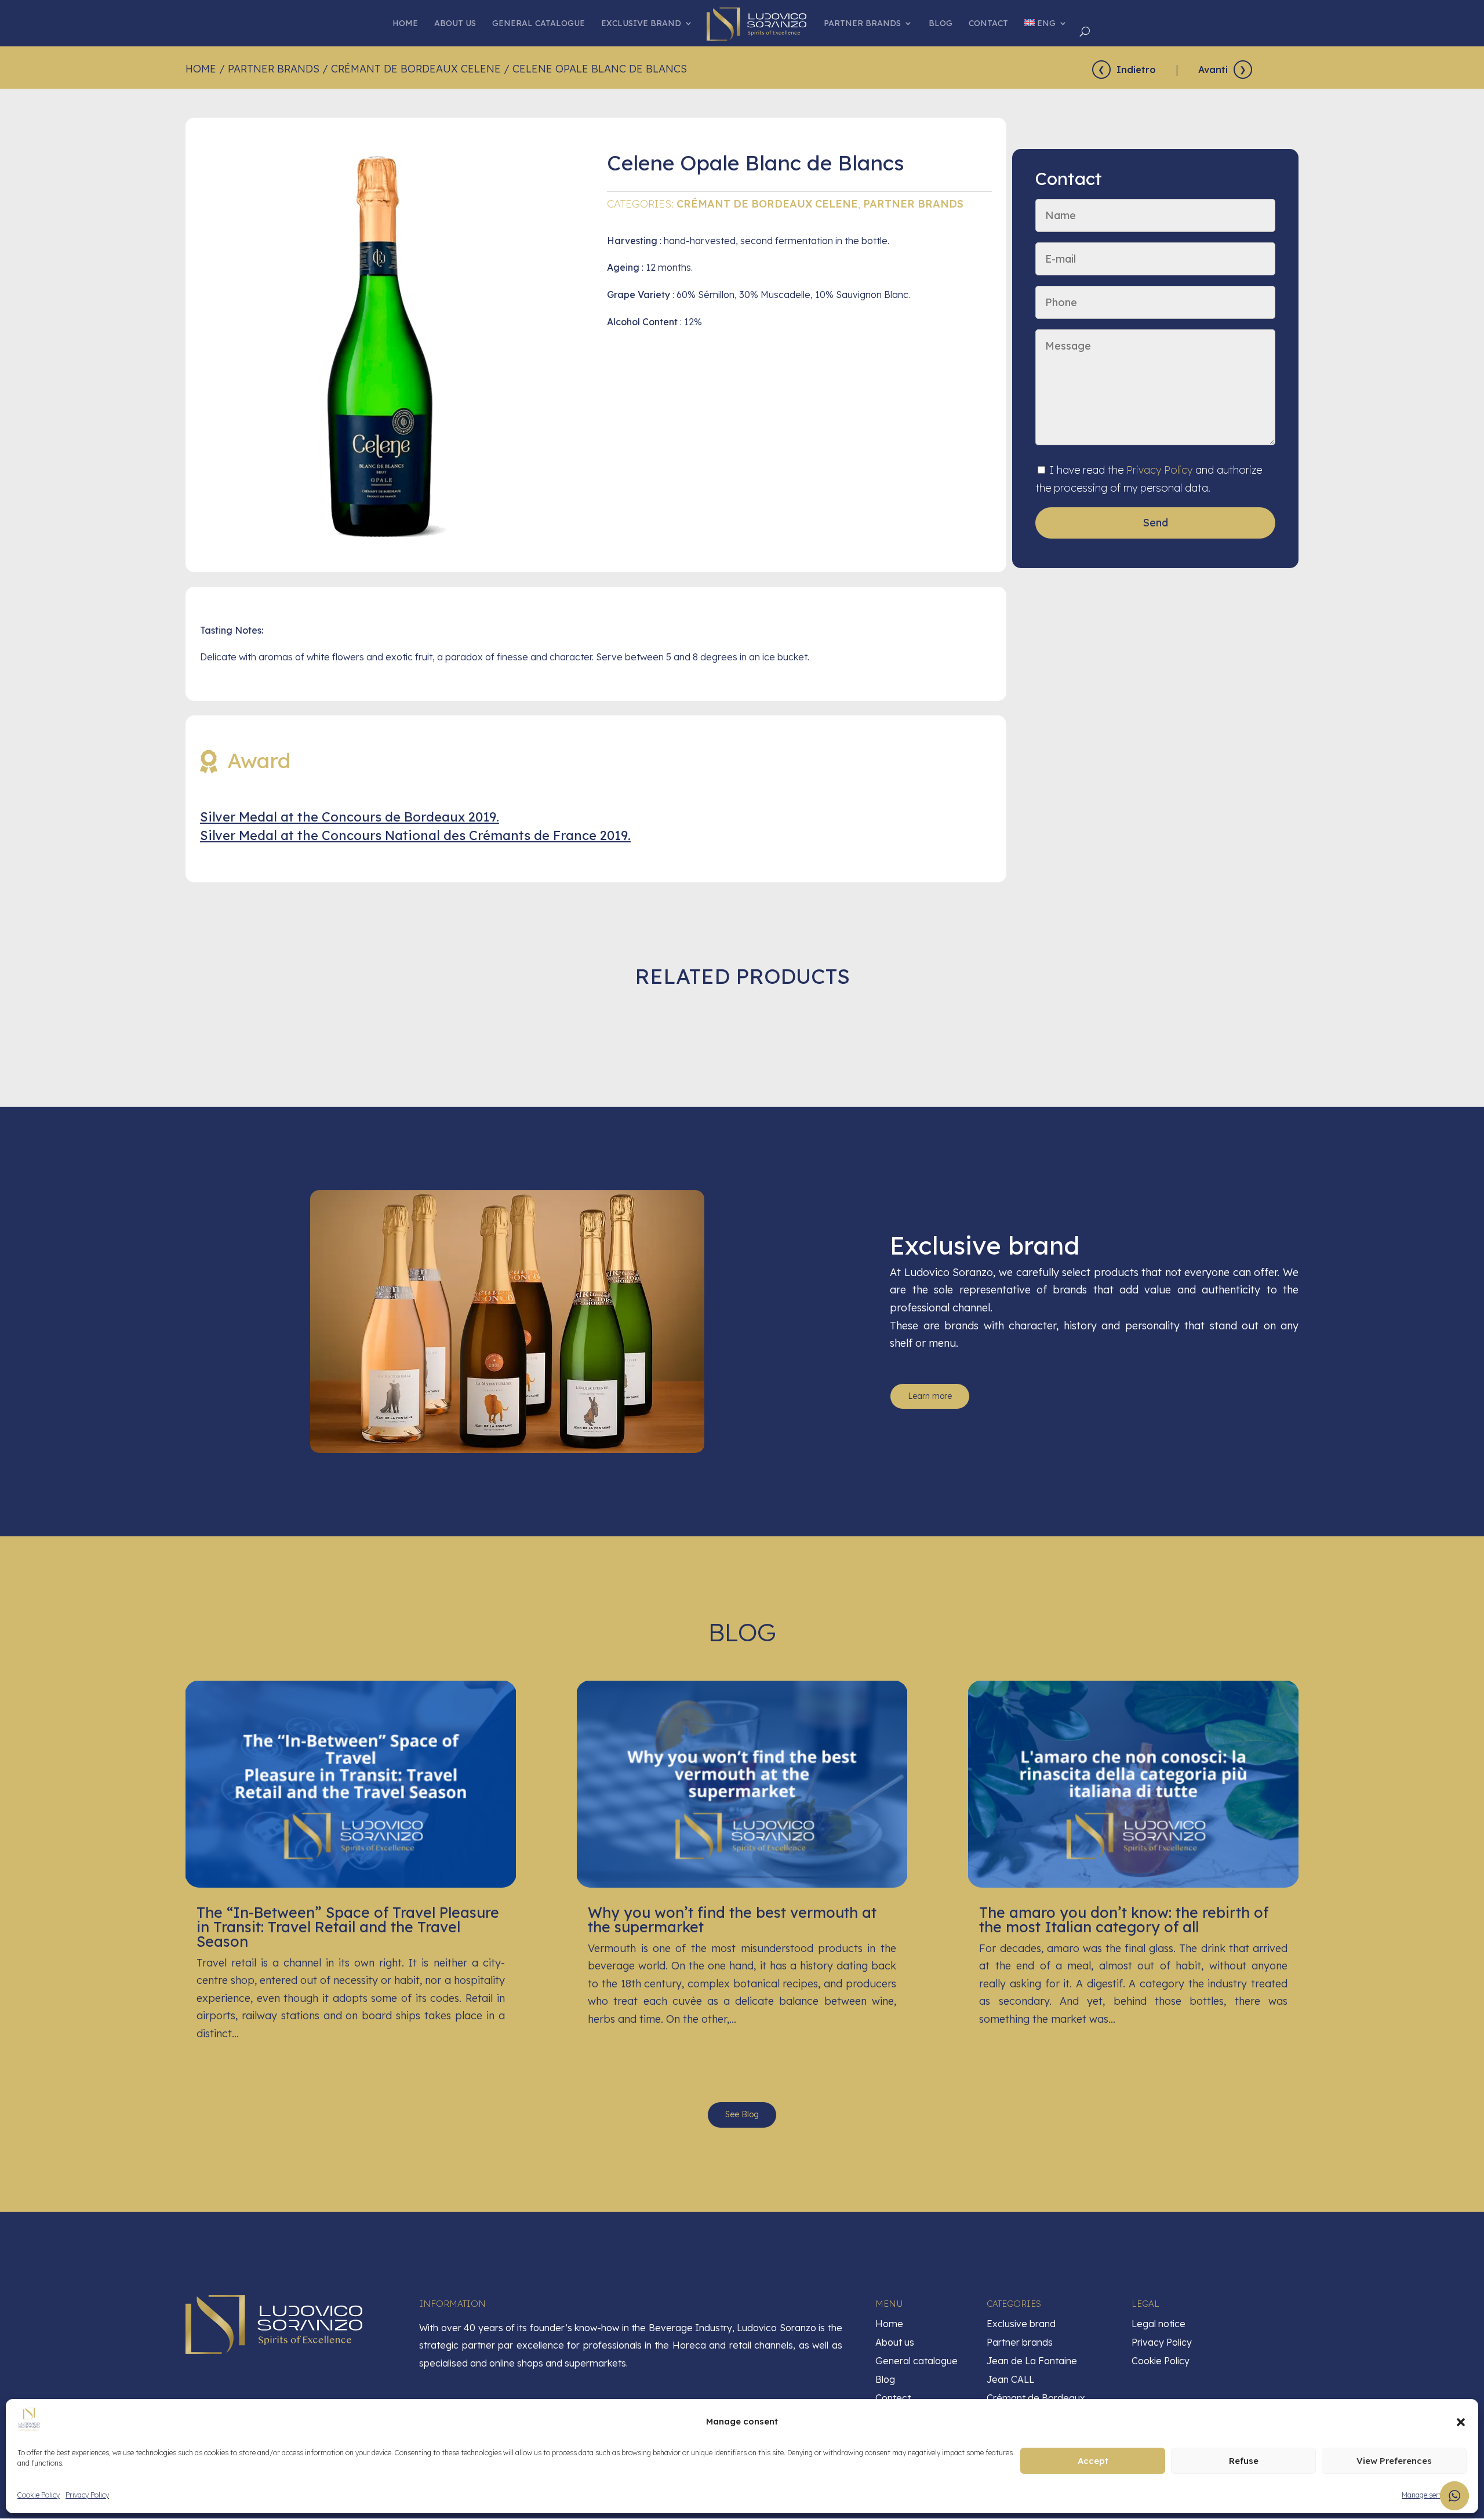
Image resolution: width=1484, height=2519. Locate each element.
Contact (988, 24)
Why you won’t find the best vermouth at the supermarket (732, 1920)
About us (455, 24)
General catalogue (539, 24)
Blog (941, 24)
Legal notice (1159, 2324)
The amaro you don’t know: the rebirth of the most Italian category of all (1124, 1920)
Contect (893, 2398)
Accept (1093, 2461)
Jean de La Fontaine (1032, 2361)
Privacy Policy (87, 2495)
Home (405, 24)
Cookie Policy (39, 2495)
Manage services (1428, 2495)
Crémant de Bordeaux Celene (416, 69)
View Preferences (1394, 2461)
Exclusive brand (641, 24)
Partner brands (862, 24)
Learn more (930, 1396)
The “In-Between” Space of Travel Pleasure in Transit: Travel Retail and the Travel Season (348, 1927)
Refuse (1244, 2461)
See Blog (742, 2114)
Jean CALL (1010, 2379)
